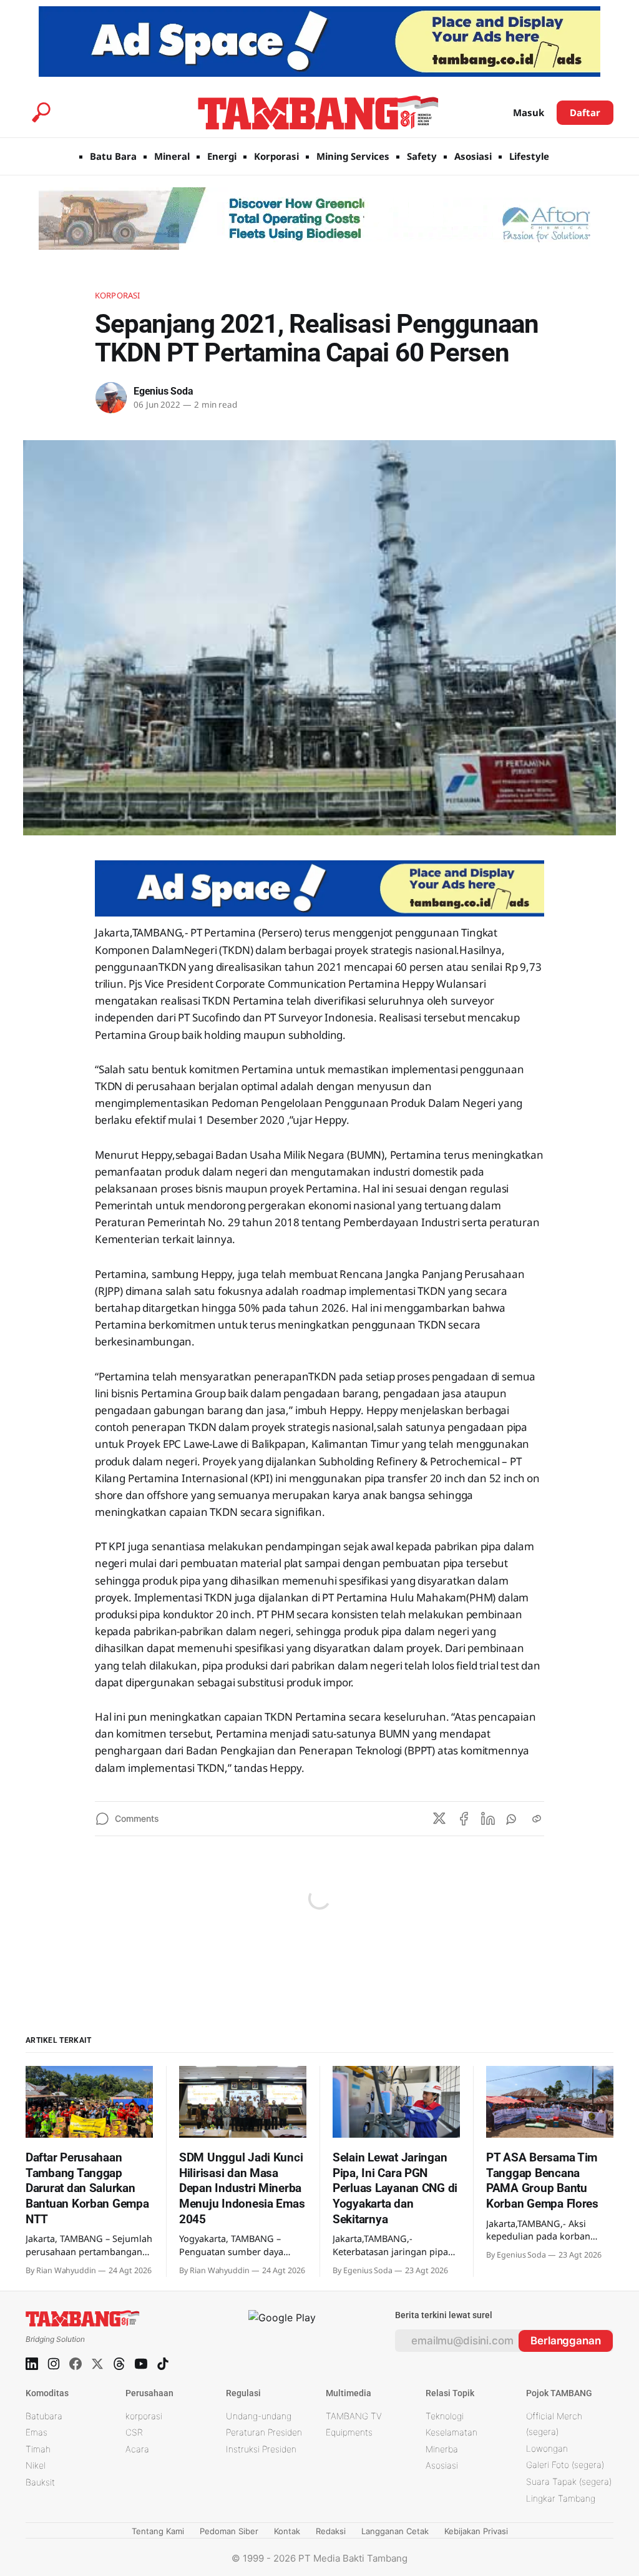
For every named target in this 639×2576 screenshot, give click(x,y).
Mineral (172, 156)
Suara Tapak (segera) (569, 2481)
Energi (222, 156)
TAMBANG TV (354, 2416)
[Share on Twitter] (439, 1819)
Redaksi (331, 2531)
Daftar (585, 112)
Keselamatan (451, 2432)
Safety (422, 156)
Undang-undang (259, 2416)
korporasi (144, 2416)
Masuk (529, 112)
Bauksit (40, 2482)
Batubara (44, 2416)
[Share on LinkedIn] (488, 1819)
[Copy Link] (537, 1819)
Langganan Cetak (395, 2531)
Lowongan (547, 2448)
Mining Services (353, 156)
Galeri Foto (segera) (565, 2465)
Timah (38, 2449)
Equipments (349, 2432)
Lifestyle (529, 156)
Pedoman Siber (229, 2531)
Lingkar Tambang (561, 2498)
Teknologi (445, 2416)
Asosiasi (473, 156)
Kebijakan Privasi (476, 2531)
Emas (37, 2432)
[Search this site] (41, 112)
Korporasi (276, 156)
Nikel (36, 2465)
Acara (137, 2449)
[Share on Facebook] (464, 1819)
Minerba (442, 2449)
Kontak (287, 2531)
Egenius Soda (163, 391)
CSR (134, 2432)
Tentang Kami (158, 2531)
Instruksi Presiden (261, 2449)
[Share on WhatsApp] (512, 1819)
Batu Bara (113, 156)
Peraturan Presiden (264, 2432)
